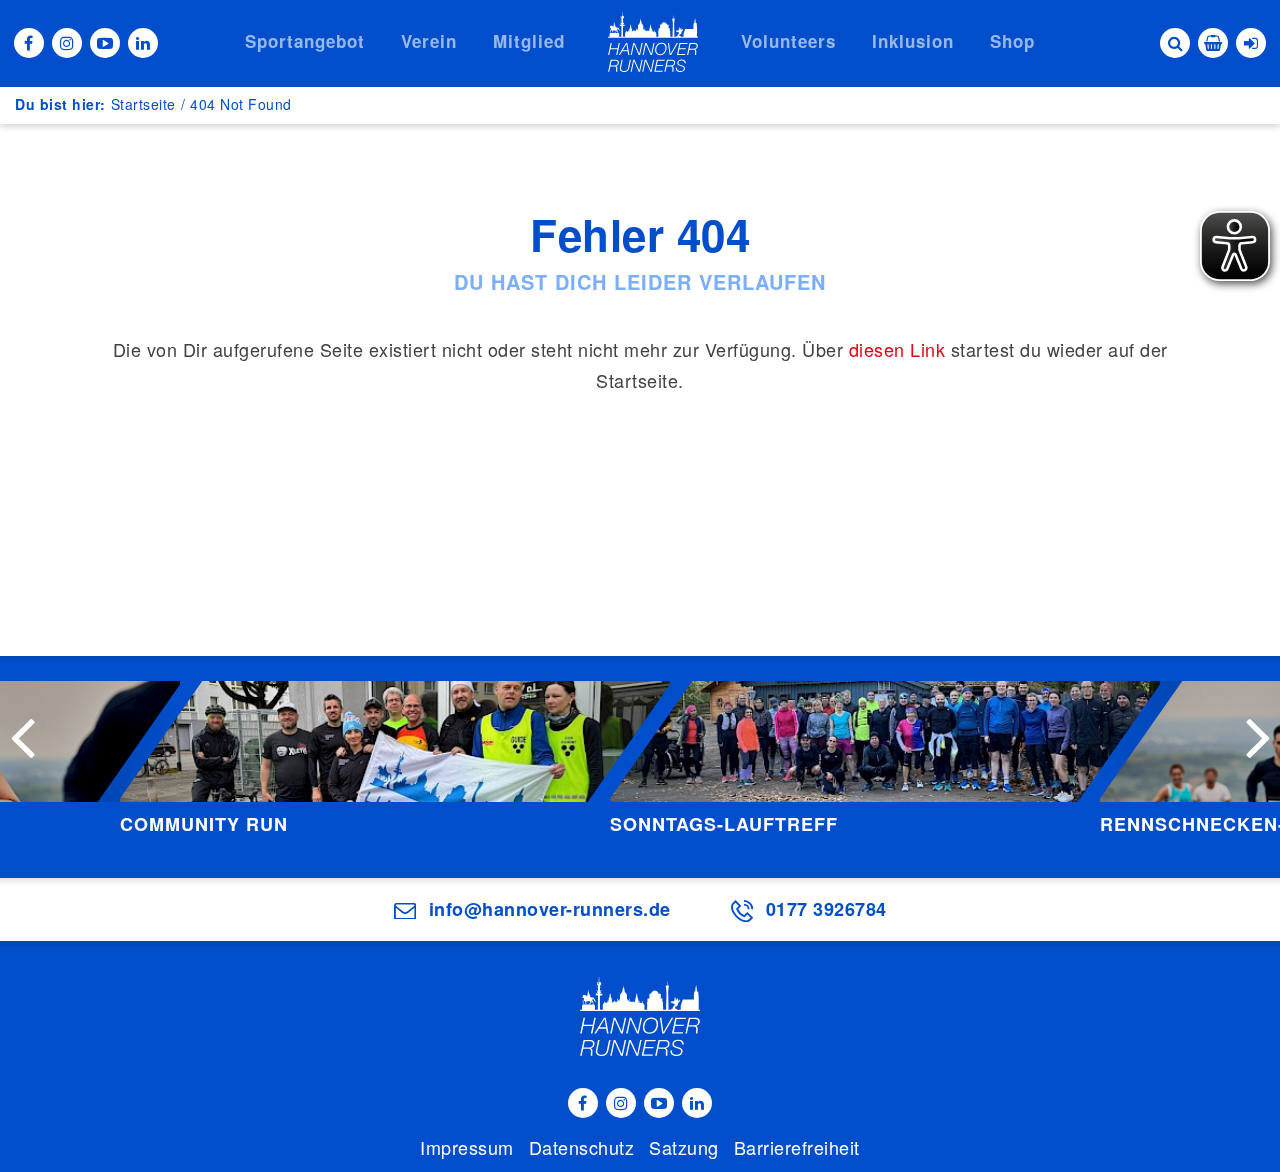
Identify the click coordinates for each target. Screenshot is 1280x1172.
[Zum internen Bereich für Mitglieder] (1251, 43)
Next (1258, 736)
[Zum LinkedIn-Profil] (143, 43)
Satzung (684, 1147)
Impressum (467, 1147)
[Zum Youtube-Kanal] (105, 43)
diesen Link (897, 349)
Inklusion (913, 41)
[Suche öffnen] (1175, 43)
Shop (1012, 41)
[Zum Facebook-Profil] (29, 43)
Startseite (143, 104)
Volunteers (788, 41)
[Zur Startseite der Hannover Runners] (653, 42)
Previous (22, 736)
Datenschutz (582, 1147)
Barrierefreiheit (797, 1147)
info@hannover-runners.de (550, 909)
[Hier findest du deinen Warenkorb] (1213, 43)
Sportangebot (305, 41)
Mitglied (529, 41)
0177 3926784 (826, 909)
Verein (429, 41)
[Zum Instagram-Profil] (67, 43)
